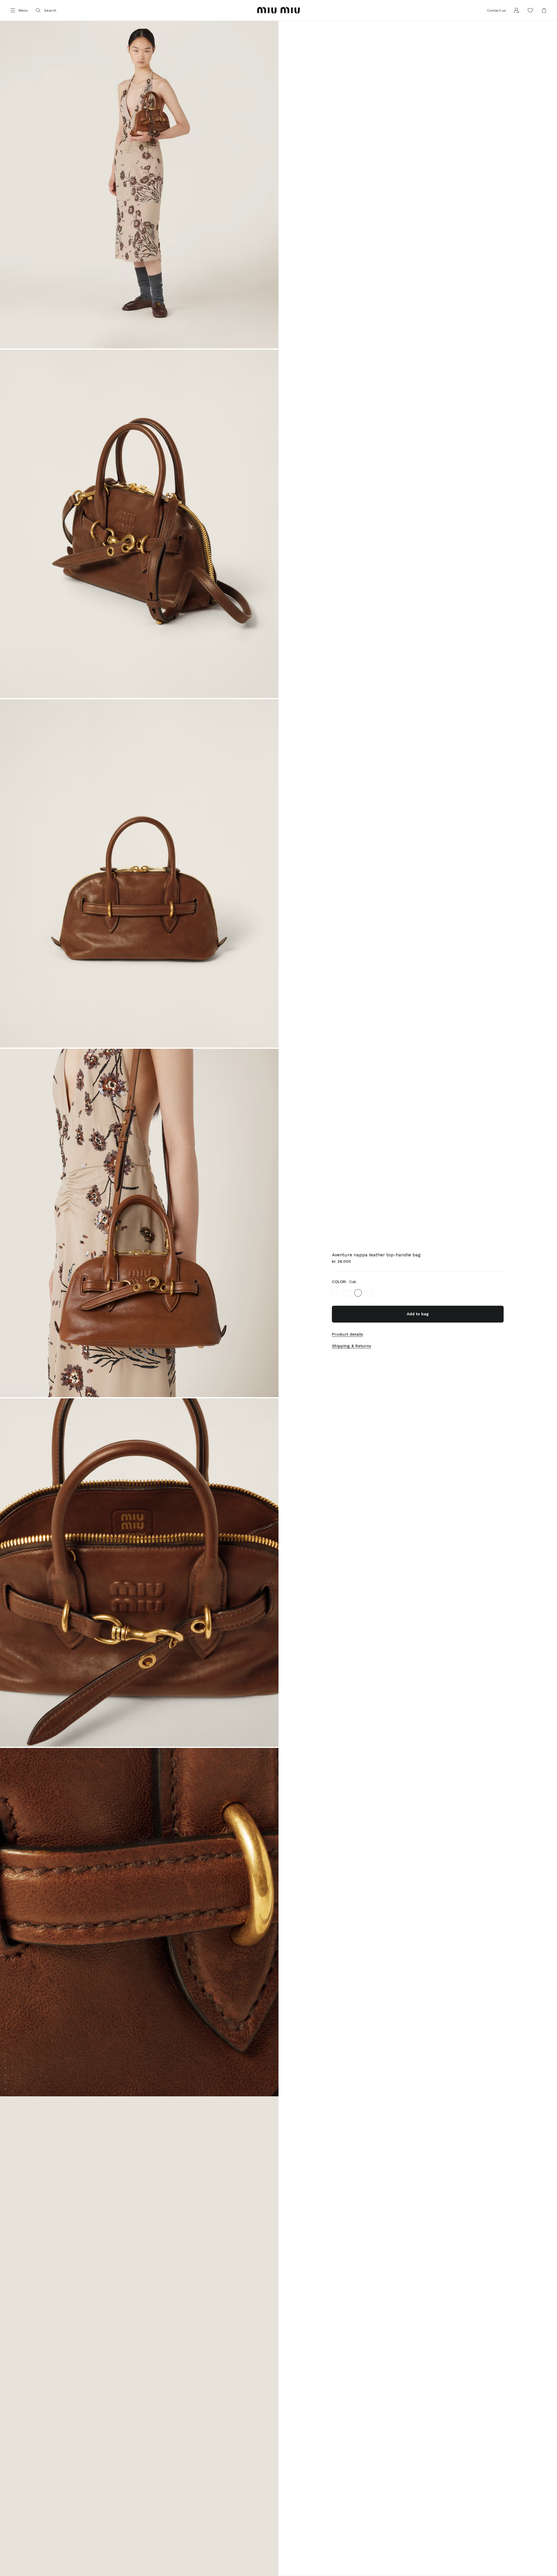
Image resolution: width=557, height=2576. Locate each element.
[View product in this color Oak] (358, 1293)
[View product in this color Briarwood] (370, 1293)
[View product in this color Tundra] (346, 1293)
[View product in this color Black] (335, 1293)
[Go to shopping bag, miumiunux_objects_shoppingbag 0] (544, 10)
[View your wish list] (530, 10)
